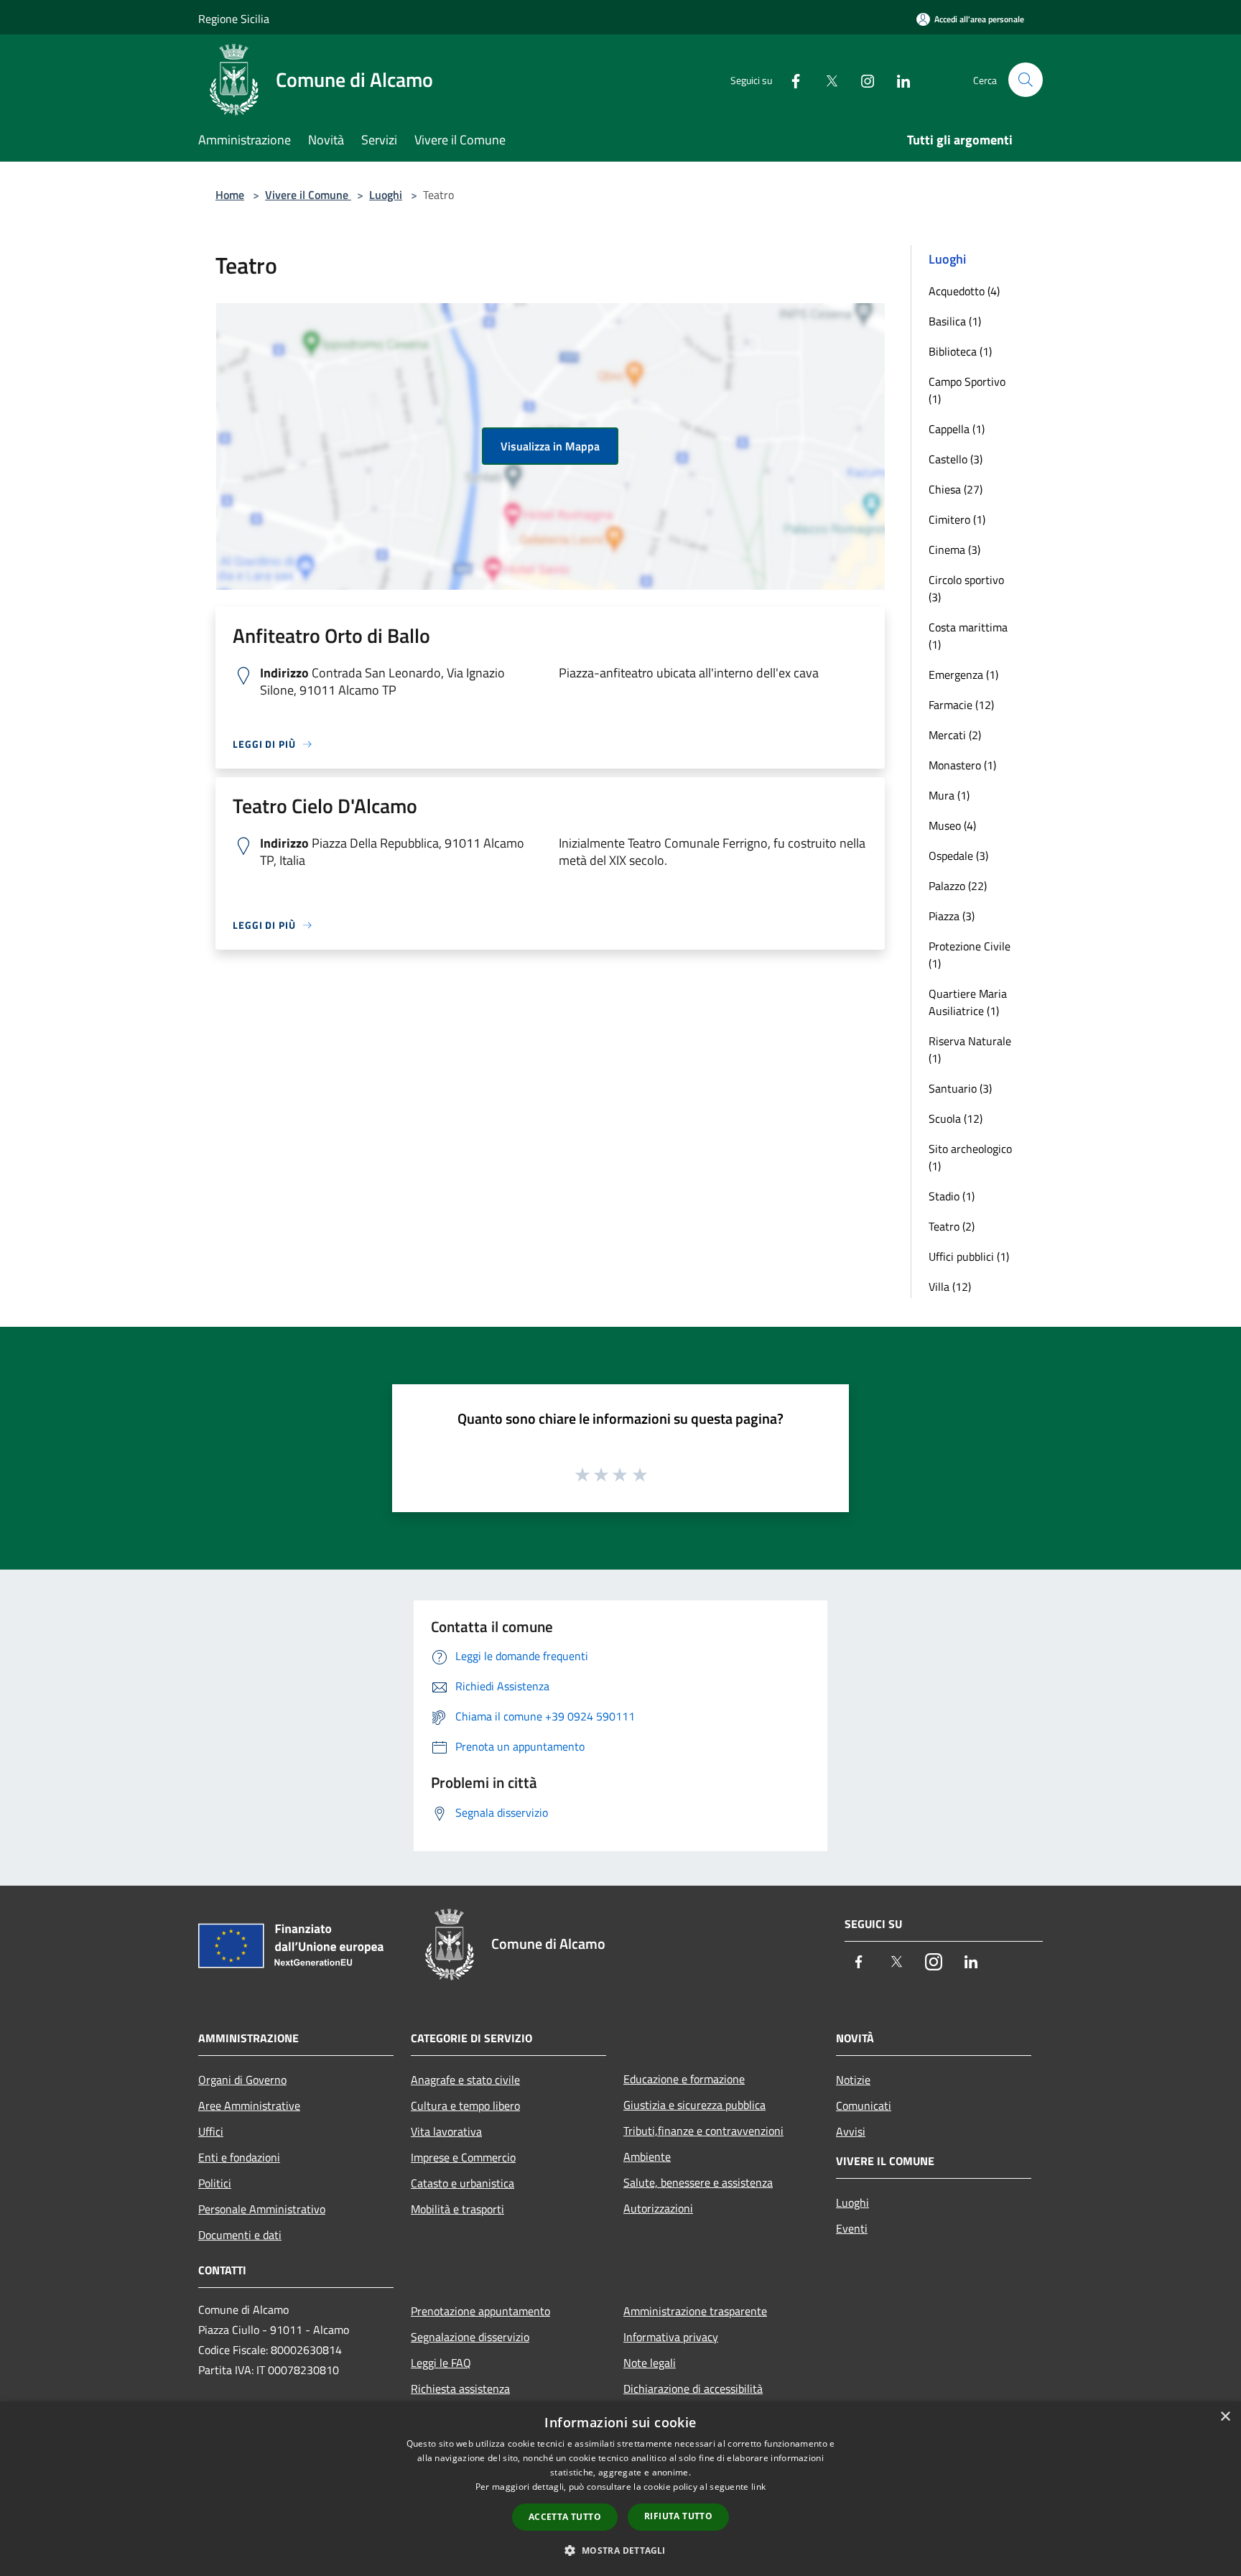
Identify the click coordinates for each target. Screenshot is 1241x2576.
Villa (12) (950, 1287)
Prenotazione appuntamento (480, 2311)
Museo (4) (952, 825)
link (758, 2487)
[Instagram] (862, 79)
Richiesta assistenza (460, 2389)
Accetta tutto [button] (565, 2517)
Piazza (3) (952, 916)
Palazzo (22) (958, 886)
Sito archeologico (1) (970, 1157)
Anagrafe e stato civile (465, 2080)
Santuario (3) (960, 1088)
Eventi (852, 2228)
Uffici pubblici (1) (969, 1256)
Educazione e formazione (684, 2079)
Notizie (853, 2080)
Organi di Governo (242, 2080)
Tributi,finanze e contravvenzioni (703, 2131)
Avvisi (851, 2131)
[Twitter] (826, 79)
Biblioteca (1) (960, 351)
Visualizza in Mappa (550, 446)
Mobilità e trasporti (457, 2209)
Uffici (211, 2131)
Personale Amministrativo (262, 2209)
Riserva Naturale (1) (970, 1050)
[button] (620, 2550)
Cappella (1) (957, 429)
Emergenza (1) (963, 675)
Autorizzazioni (658, 2208)
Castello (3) (956, 459)
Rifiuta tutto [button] (678, 2516)
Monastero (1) (962, 765)
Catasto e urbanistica (463, 2183)
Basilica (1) (955, 321)
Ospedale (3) (958, 856)
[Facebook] (790, 79)
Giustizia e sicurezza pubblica (694, 2105)
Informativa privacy (671, 2337)
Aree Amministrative (249, 2105)
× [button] (1225, 2417)
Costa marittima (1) (968, 636)
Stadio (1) (952, 1196)
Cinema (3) (954, 550)
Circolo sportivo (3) (966, 588)
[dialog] (620, 2489)
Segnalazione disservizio (470, 2337)
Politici (215, 2183)
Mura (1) (949, 795)
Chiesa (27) (956, 489)
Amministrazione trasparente (695, 2311)
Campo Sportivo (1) (967, 390)
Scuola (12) (956, 1118)
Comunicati (864, 2105)
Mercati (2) (955, 735)
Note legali (650, 2363)
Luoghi (386, 195)
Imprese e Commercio (463, 2157)
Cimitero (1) (957, 519)
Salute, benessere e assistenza (698, 2182)
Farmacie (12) (961, 705)
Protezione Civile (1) (970, 955)
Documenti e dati (240, 2235)
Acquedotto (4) (964, 291)
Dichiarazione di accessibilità (693, 2389)
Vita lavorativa (446, 2131)
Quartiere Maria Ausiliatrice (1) (968, 1002)
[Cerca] (1026, 80)
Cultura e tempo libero (465, 2105)
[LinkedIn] (898, 79)
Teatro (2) (952, 1226)
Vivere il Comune (308, 195)
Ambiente (647, 2156)
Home (230, 195)
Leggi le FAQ (441, 2363)
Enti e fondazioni (239, 2157)
